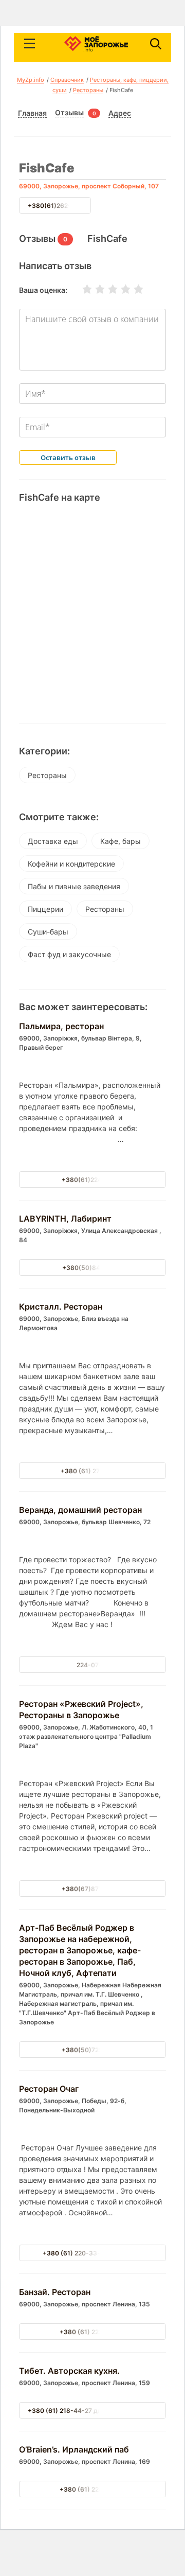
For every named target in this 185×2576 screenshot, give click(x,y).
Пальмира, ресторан (61, 1026)
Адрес (120, 113)
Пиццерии (45, 909)
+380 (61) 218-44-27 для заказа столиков (92, 2411)
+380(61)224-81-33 (92, 1180)
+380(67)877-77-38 (93, 1889)
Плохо (94, 289)
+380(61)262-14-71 (58, 206)
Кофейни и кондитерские (71, 864)
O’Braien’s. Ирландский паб (74, 2449)
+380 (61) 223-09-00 (92, 2332)
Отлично (132, 289)
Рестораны (88, 90)
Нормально (106, 289)
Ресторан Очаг (49, 2089)
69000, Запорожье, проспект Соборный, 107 (89, 186)
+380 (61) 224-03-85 (92, 2489)
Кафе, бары (121, 841)
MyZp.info (31, 80)
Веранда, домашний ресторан (80, 1510)
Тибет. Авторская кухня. (69, 2371)
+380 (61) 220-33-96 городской (93, 2253)
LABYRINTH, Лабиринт (65, 1219)
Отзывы (69, 113)
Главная (32, 113)
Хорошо (119, 289)
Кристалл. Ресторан (61, 1307)
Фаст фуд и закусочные (69, 954)
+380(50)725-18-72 (92, 2050)
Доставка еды (53, 841)
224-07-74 (93, 1665)
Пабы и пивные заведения (74, 886)
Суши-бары (48, 932)
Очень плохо (81, 289)
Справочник (67, 80)
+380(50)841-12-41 (93, 1268)
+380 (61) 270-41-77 (92, 1471)
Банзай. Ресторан (55, 2292)
